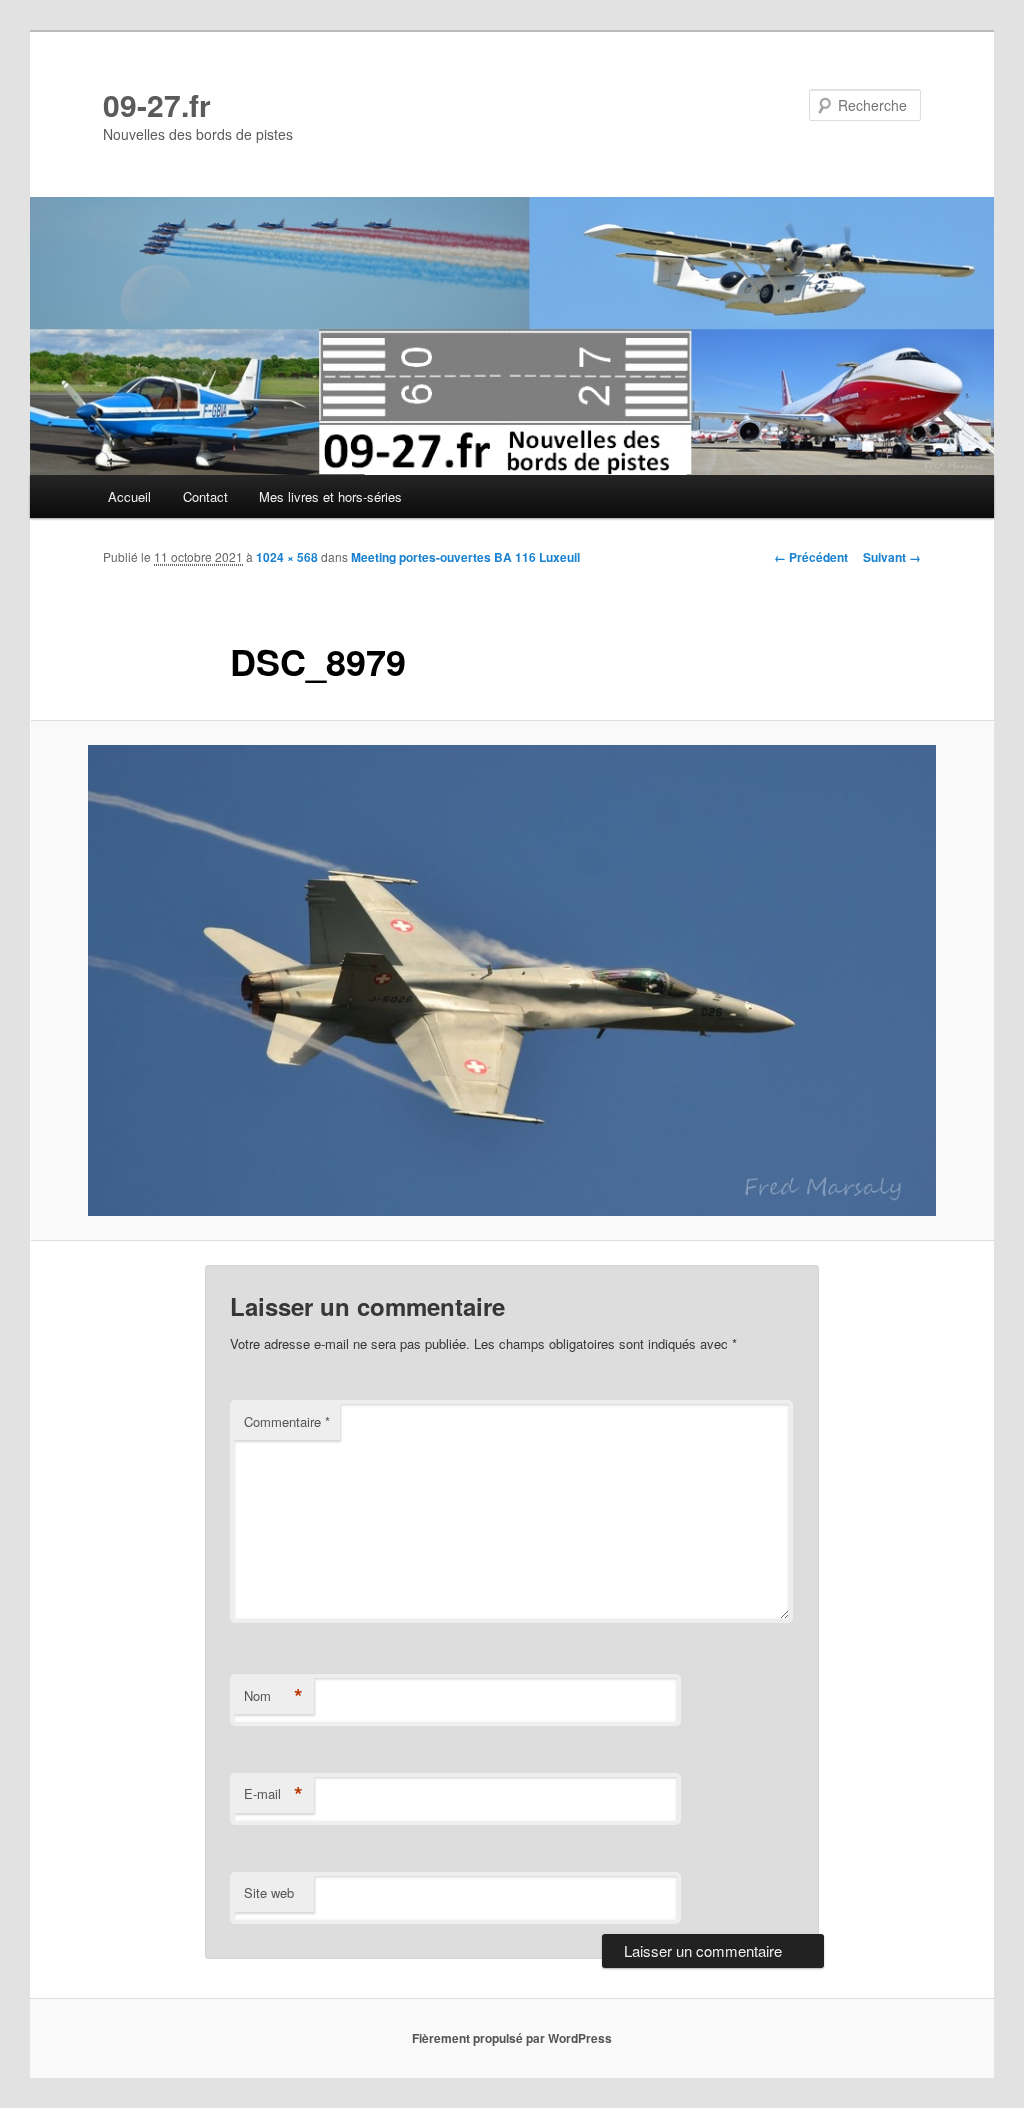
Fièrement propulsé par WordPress (512, 2038)
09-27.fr (157, 104)
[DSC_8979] (512, 980)
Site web (269, 1892)
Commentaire (287, 1421)
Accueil (129, 496)
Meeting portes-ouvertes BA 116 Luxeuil (465, 557)
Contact (205, 496)
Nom (273, 1696)
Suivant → (892, 557)
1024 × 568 (287, 557)
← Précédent (811, 557)
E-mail (273, 1794)
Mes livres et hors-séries (330, 496)
